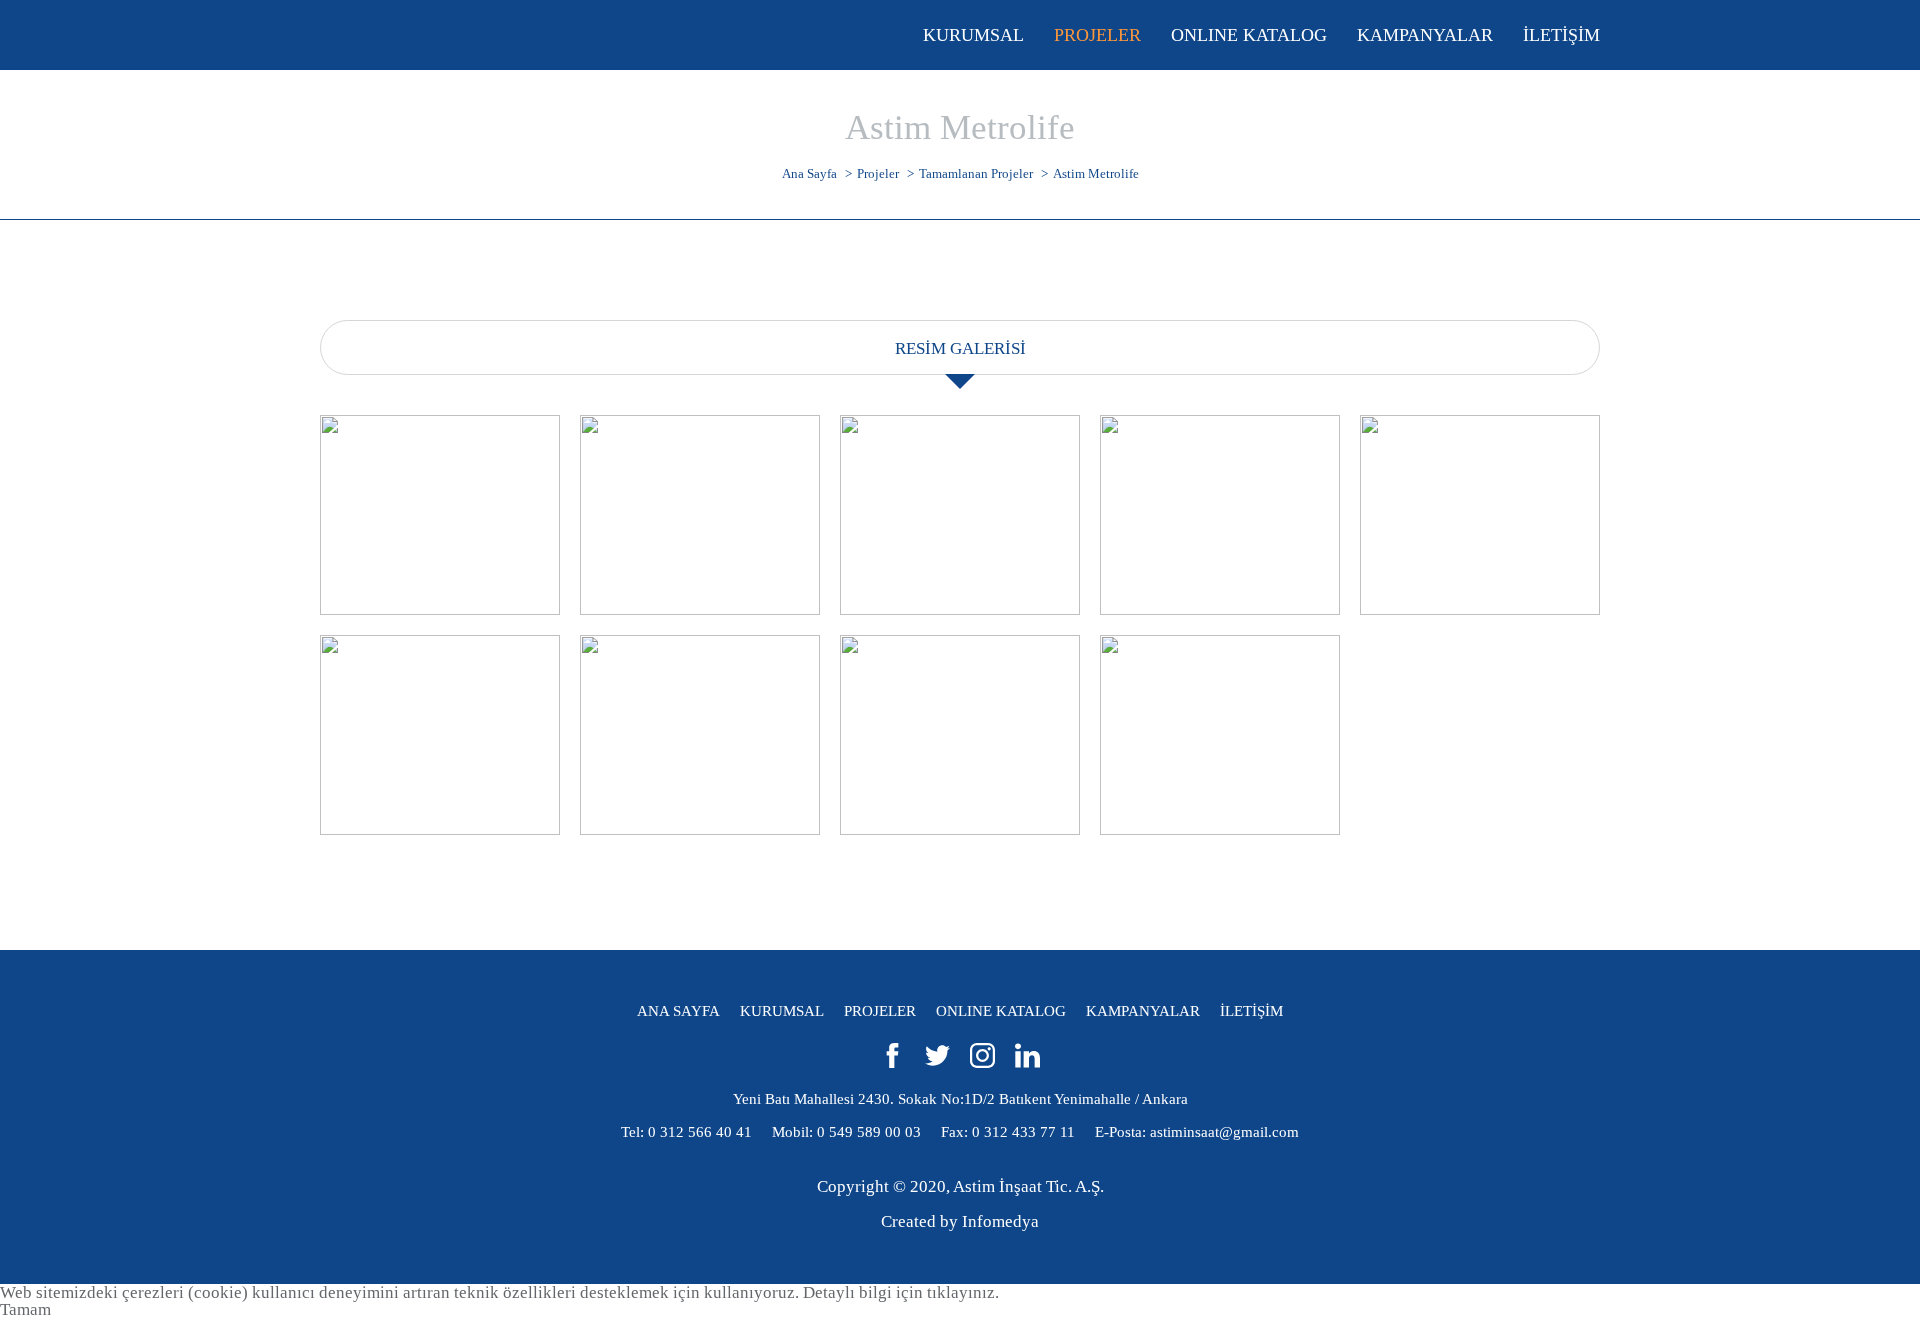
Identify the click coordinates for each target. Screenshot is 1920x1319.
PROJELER (880, 1011)
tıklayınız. (963, 1292)
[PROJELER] (1097, 35)
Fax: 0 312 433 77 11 (1008, 1132)
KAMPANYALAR (1143, 1011)
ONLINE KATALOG (1001, 1011)
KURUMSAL (782, 1011)
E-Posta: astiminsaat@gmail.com (1197, 1132)
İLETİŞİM (1251, 1011)
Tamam (25, 1309)
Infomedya (1000, 1221)
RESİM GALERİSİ (960, 348)
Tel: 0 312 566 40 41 (686, 1132)
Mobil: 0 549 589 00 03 (846, 1132)
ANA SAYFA (678, 1011)
